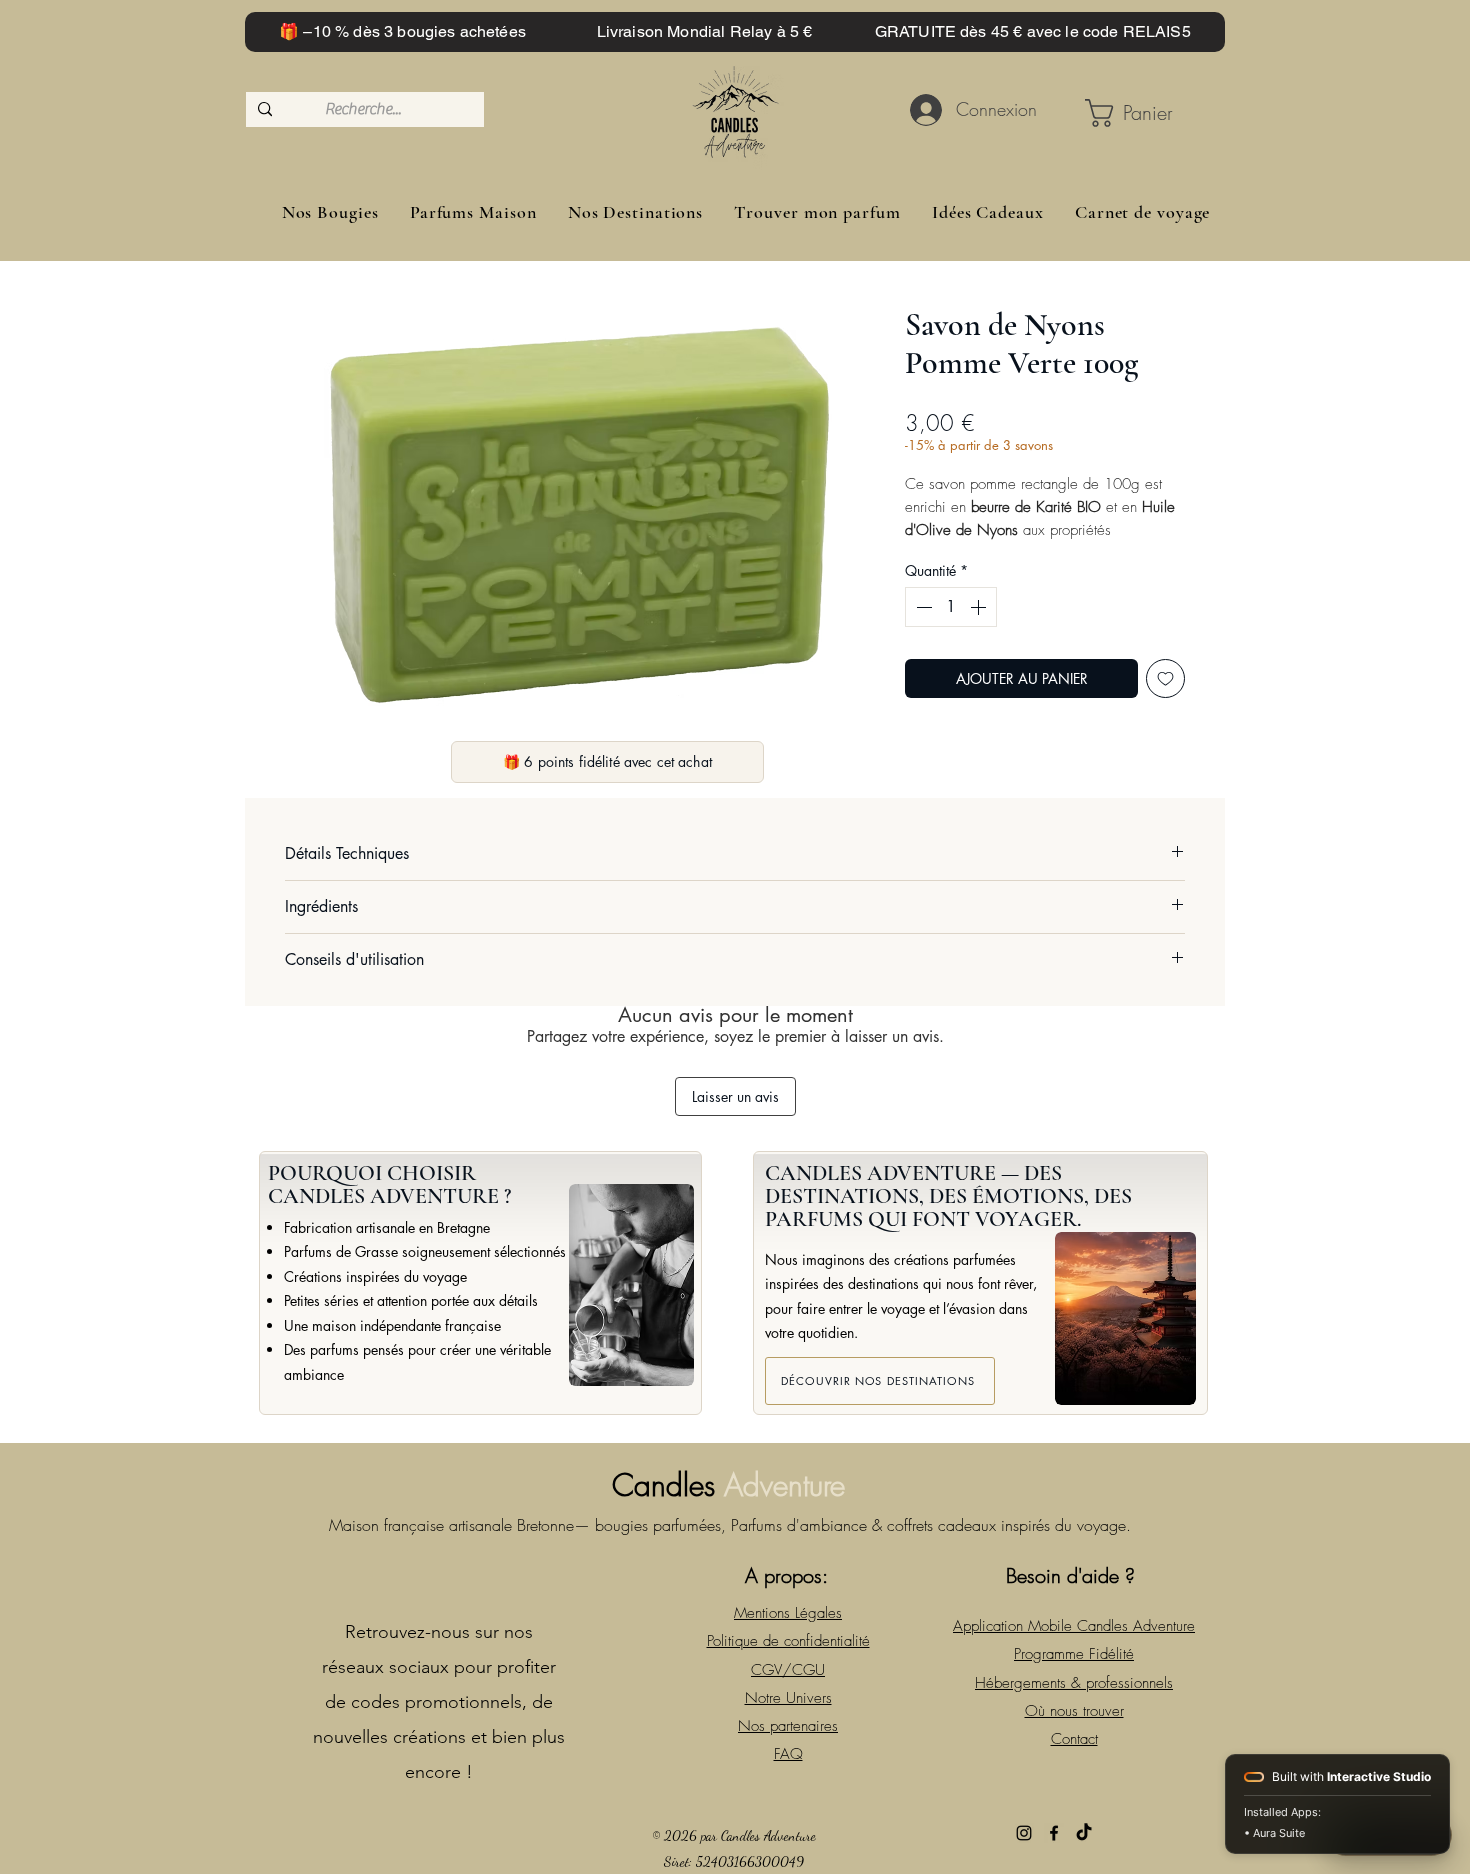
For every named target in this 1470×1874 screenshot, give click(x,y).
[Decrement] (922, 607)
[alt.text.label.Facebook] (1054, 1833)
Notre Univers (788, 1698)
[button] (1135, 113)
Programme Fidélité (1074, 1654)
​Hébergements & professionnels (1074, 1683)
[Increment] (980, 607)
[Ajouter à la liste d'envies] (1165, 678)
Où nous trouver (1074, 1711)
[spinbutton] (951, 607)
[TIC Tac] (1084, 1833)
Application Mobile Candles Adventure (1074, 1626)
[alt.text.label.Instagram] (1024, 1833)
